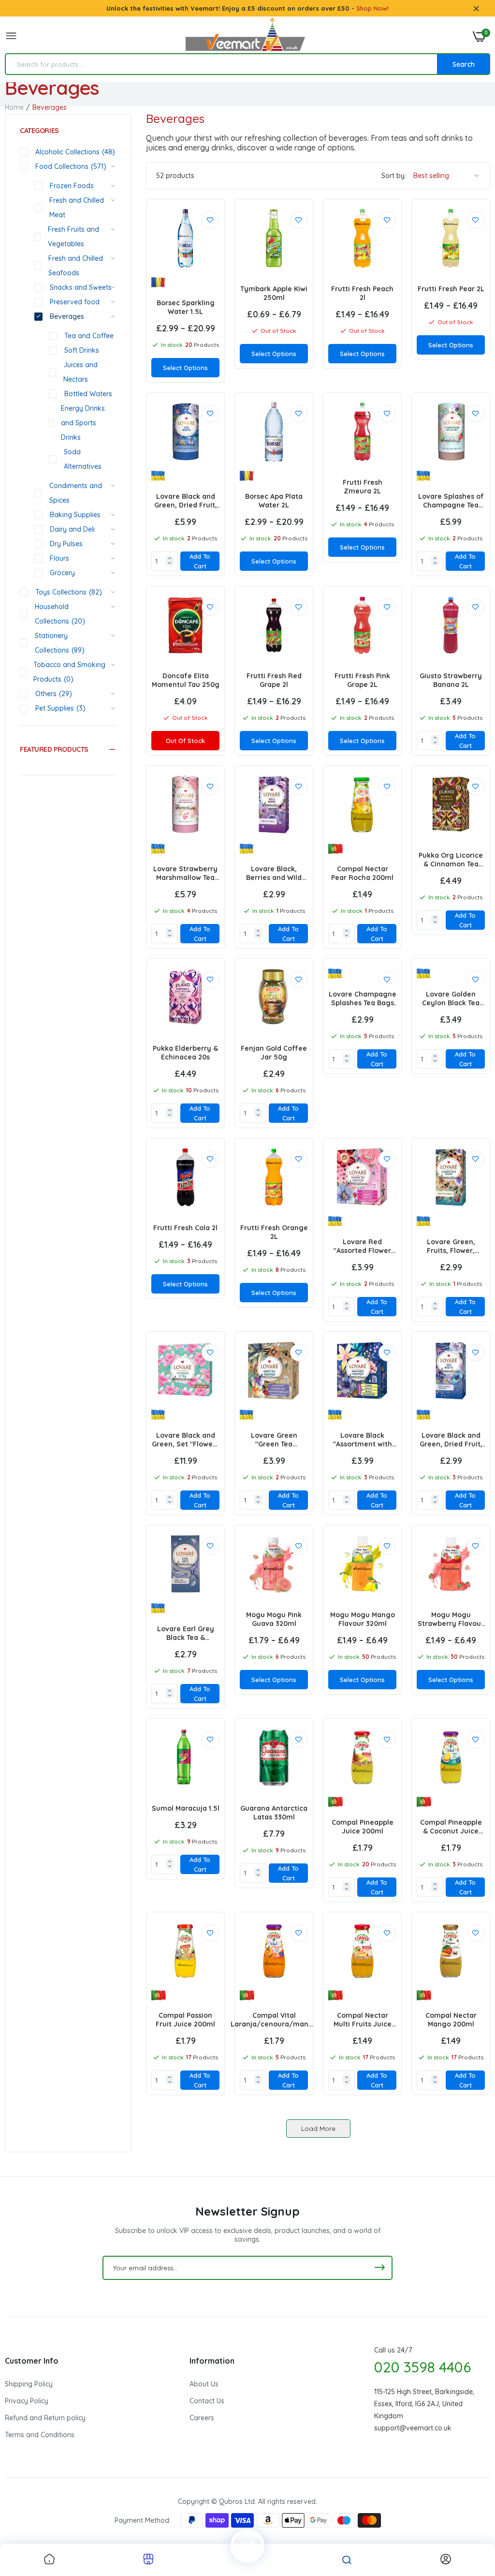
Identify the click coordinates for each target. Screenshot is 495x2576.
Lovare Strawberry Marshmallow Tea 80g (185, 873)
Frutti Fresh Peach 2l (362, 293)
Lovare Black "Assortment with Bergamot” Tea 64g (363, 1440)
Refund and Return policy (45, 2418)
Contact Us (207, 2401)
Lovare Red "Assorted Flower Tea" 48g (362, 1246)
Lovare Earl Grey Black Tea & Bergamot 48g (186, 1633)
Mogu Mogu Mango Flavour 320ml (363, 1619)
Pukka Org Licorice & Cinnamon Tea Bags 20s (451, 860)
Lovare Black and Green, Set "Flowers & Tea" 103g (185, 1440)
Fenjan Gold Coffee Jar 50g (274, 1053)
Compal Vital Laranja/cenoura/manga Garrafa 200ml (274, 2020)
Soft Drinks (82, 350)
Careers (202, 2418)
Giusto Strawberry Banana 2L (451, 680)
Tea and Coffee (89, 336)
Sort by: (394, 176)
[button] (68, 749)
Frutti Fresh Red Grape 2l (274, 680)
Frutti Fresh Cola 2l (185, 1228)
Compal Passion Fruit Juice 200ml (185, 2020)
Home (14, 107)
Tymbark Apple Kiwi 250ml (274, 293)
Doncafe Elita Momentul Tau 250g (186, 680)
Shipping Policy (29, 2384)
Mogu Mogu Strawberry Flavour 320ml (451, 1619)
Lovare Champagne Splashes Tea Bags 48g (363, 998)
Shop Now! (372, 8)
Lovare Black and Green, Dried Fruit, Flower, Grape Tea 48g (451, 1440)
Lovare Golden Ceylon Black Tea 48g (451, 998)
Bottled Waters (88, 394)
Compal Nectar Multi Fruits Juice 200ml (363, 2020)
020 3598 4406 (422, 2367)
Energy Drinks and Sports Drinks (83, 423)
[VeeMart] (245, 37)
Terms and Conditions (40, 2435)
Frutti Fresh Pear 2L (451, 289)
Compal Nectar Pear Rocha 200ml (362, 873)
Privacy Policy (27, 2401)
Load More (318, 2129)
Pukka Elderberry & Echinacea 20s (185, 1053)
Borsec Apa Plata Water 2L (274, 501)
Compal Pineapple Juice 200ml (363, 1827)
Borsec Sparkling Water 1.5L (186, 307)
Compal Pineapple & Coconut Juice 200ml (451, 1827)
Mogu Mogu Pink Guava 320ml (274, 1619)
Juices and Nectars (80, 372)
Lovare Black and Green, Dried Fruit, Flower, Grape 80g (186, 501)
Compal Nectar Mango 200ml (451, 2020)
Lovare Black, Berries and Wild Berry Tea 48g (274, 873)
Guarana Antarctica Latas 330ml (274, 1813)
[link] (210, 220)
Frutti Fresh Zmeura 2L (363, 487)
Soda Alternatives (83, 459)
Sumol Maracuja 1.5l (186, 1808)
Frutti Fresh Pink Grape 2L (362, 680)
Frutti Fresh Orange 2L (274, 1232)
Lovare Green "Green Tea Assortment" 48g (274, 1440)
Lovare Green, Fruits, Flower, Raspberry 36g (451, 1246)
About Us (204, 2384)
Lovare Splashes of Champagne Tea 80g (451, 501)
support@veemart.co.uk (413, 2428)
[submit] (379, 2268)
